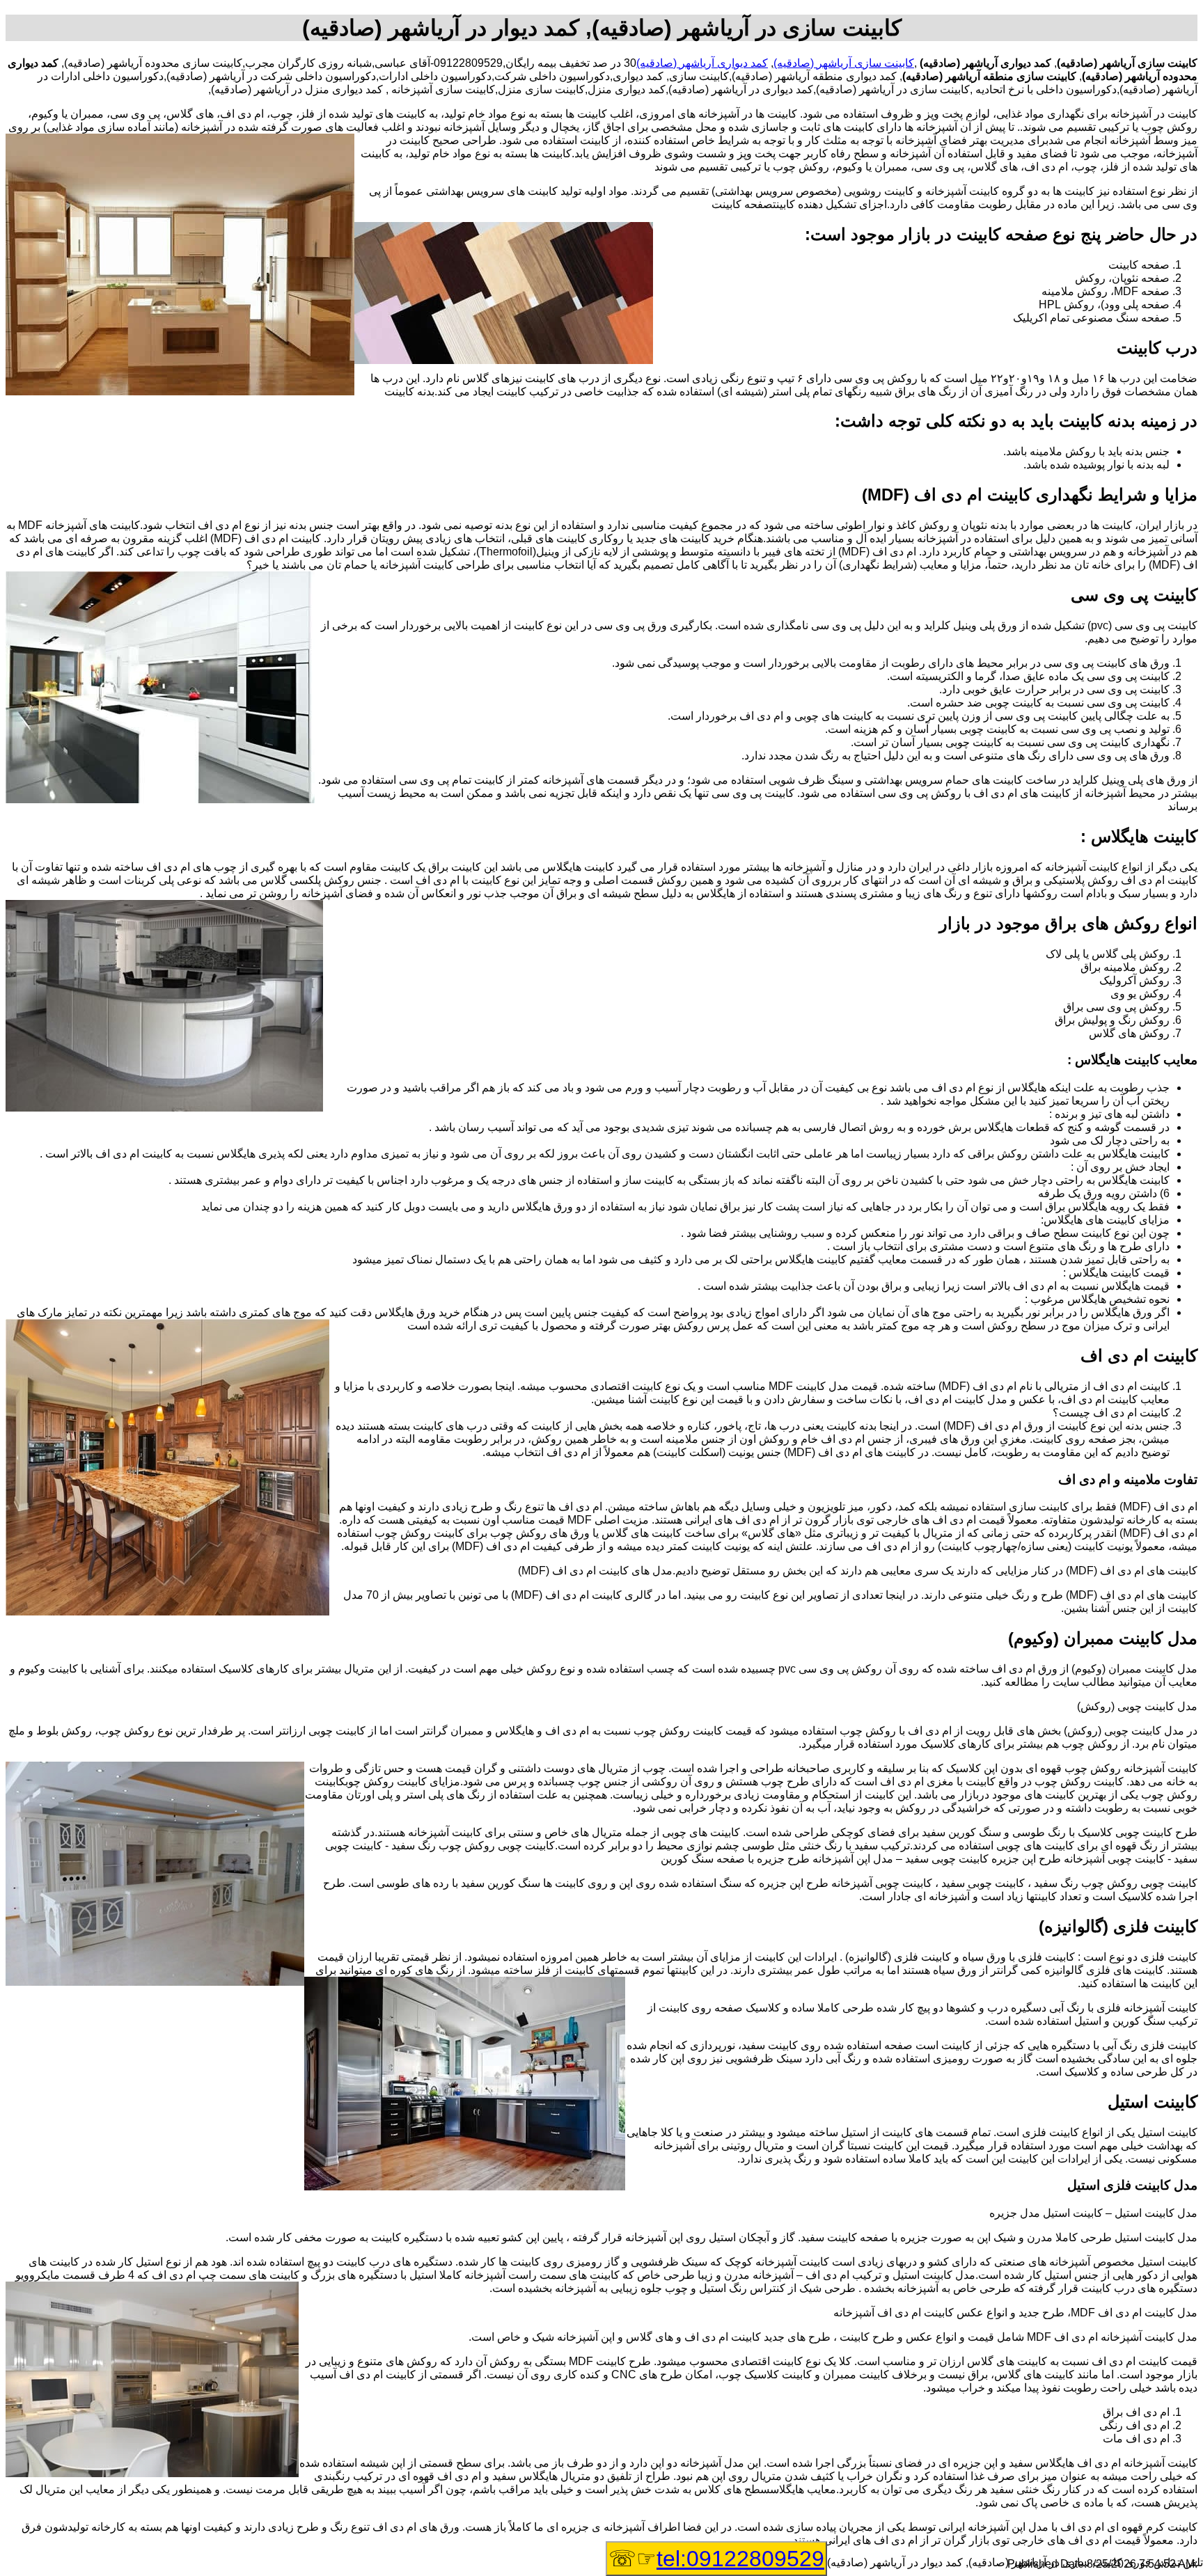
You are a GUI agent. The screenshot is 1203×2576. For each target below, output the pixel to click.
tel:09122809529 (740, 2559)
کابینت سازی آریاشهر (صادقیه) (844, 63)
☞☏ (716, 2559)
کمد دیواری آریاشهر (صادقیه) (702, 63)
